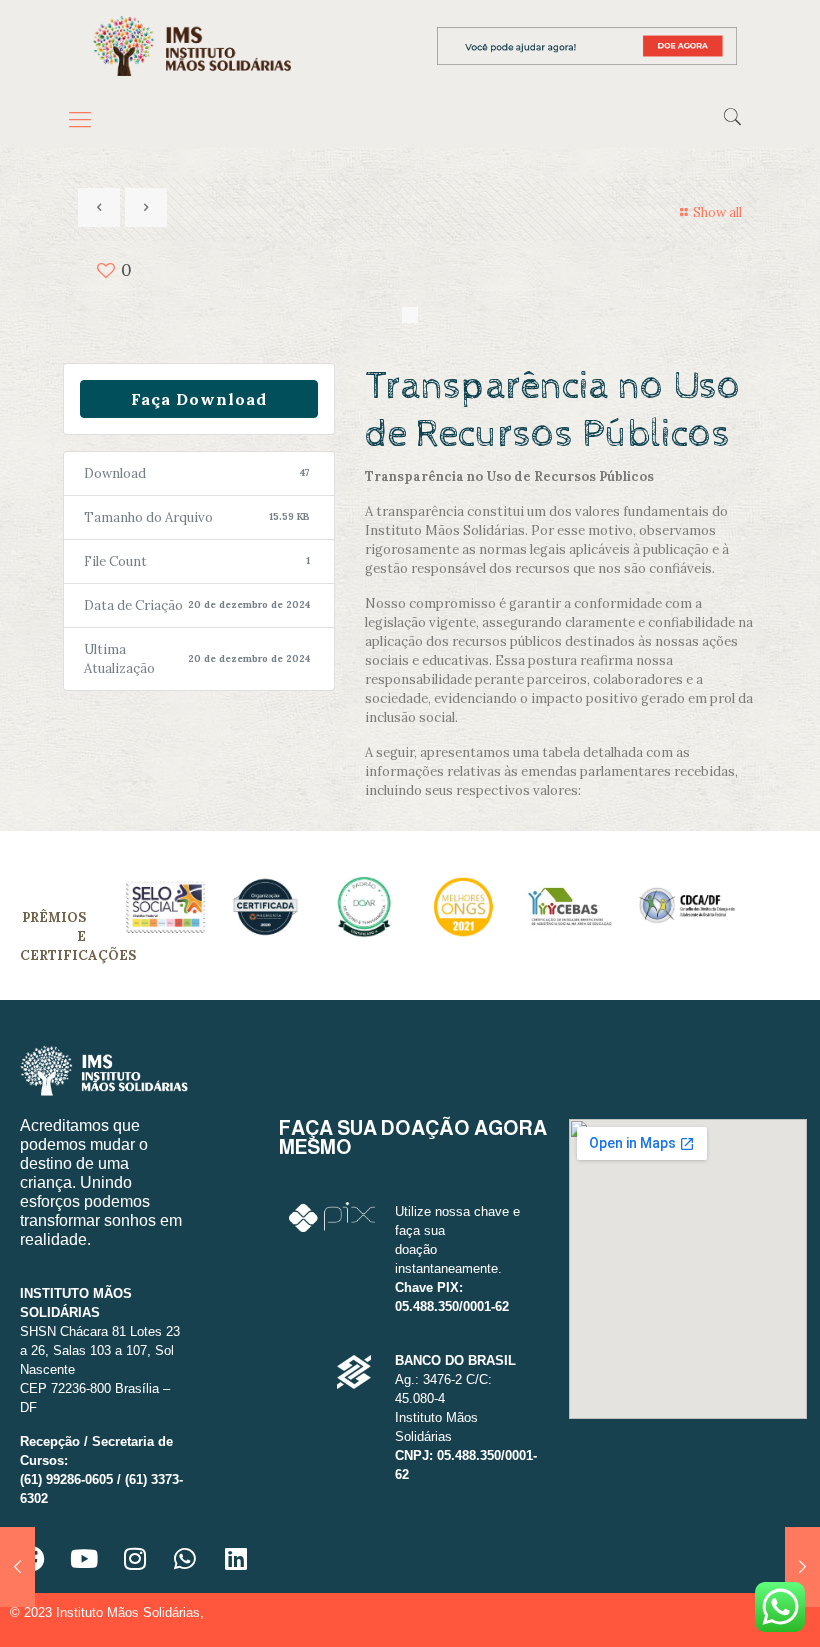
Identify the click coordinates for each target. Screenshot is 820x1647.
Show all (717, 212)
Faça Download (199, 399)
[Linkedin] (236, 1558)
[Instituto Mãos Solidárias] (192, 45)
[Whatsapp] (185, 1558)
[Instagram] (135, 1558)
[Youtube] (84, 1558)
